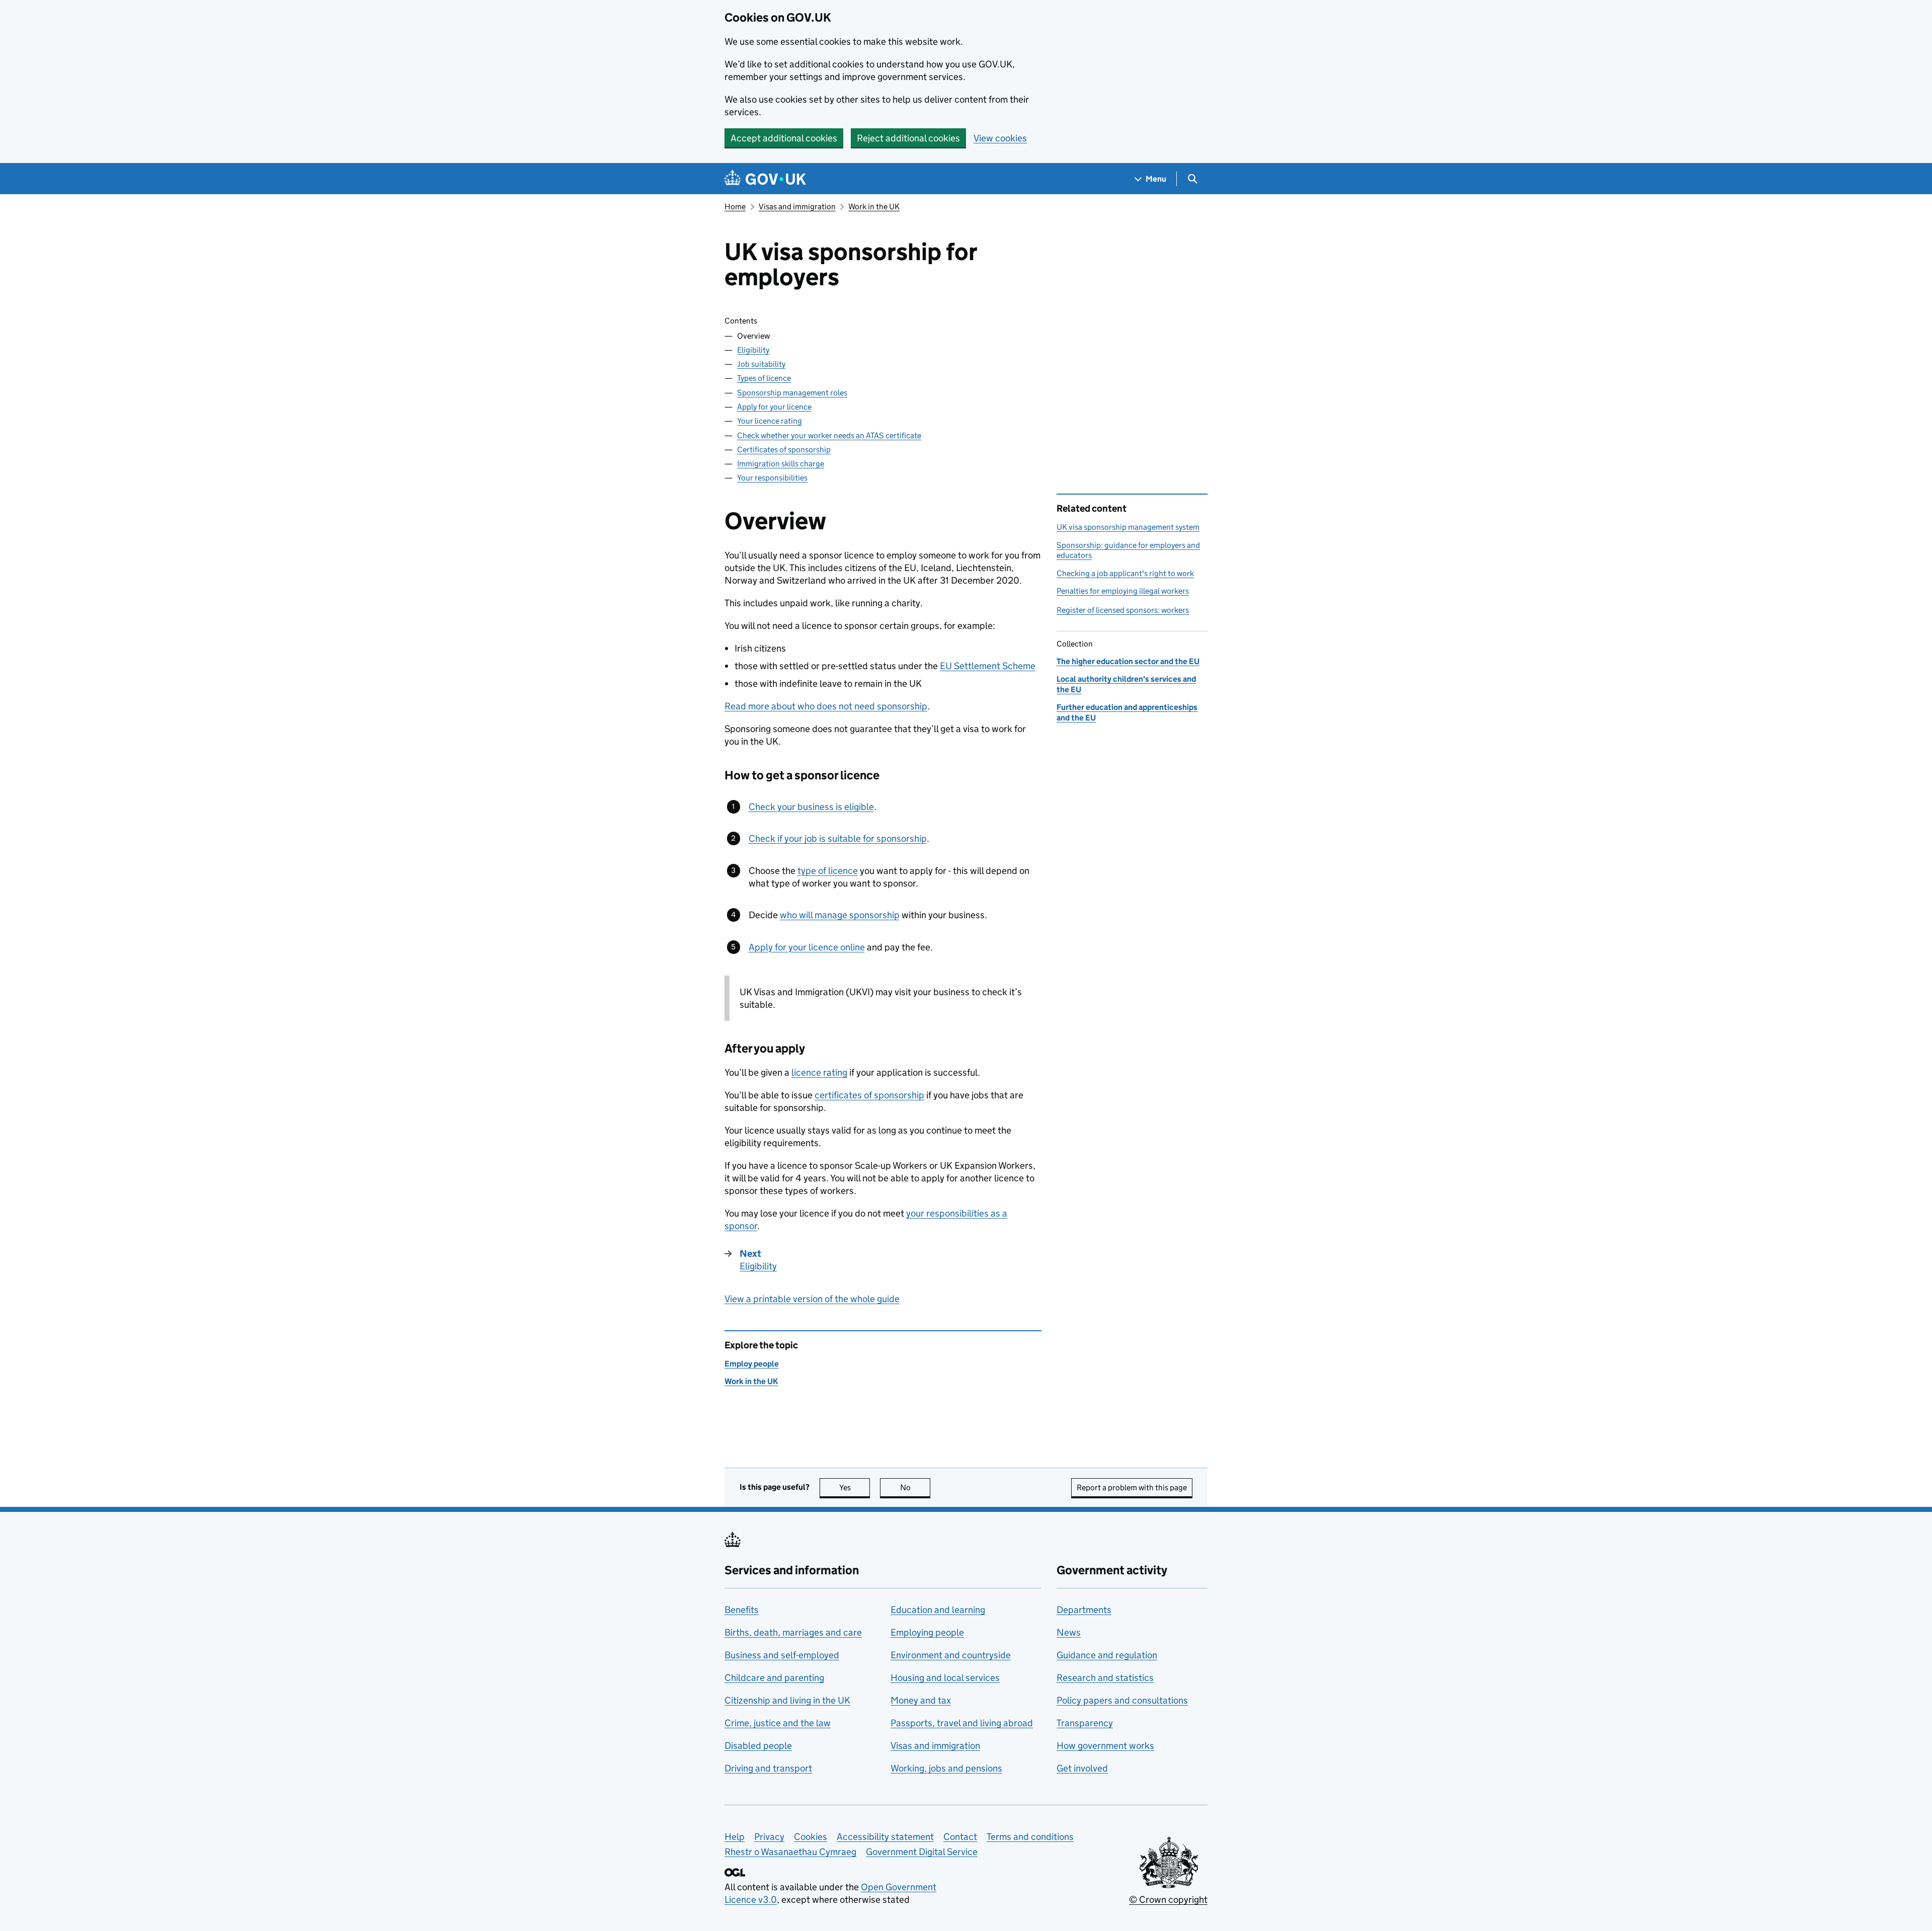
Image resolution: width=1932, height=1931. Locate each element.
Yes (855, 1487)
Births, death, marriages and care (793, 1632)
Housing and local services (945, 1678)
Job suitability (761, 364)
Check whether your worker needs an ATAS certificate (829, 435)
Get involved (1082, 1768)
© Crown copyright (1168, 1900)
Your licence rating (770, 421)
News (1069, 1632)
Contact (960, 1837)
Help (735, 1837)
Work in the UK (874, 207)
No (915, 1487)
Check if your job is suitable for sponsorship (838, 838)
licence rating (819, 1072)
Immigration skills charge (781, 464)
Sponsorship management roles (792, 393)
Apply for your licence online (807, 947)
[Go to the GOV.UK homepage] (765, 179)
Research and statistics (1105, 1678)
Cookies (811, 1837)
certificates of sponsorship (869, 1095)
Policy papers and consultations (1122, 1700)
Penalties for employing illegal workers (1123, 591)
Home (735, 207)
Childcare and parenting (774, 1678)
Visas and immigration (797, 207)
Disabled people (758, 1746)
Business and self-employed (782, 1655)
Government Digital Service (922, 1852)
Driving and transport (768, 1768)
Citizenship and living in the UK (787, 1700)
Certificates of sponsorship (784, 450)
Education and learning (938, 1610)
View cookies (1000, 138)
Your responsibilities (772, 478)
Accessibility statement (885, 1837)
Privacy (769, 1837)
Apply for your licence (774, 407)
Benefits (742, 1610)
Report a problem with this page (1132, 1487)
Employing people (927, 1632)
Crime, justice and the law (778, 1723)
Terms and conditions (1030, 1837)
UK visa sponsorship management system (1128, 527)
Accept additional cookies (784, 138)
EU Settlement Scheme (988, 666)
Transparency (1085, 1723)
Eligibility (753, 350)
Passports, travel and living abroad (962, 1723)
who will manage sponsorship (840, 915)
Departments (1084, 1610)
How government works (1105, 1746)
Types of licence (764, 378)
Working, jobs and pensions (946, 1768)
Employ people (752, 1364)
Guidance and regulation (1107, 1655)
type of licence (828, 871)
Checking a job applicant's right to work (1125, 573)
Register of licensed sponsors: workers (1123, 610)
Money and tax (921, 1700)
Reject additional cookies (908, 138)
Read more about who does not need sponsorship (826, 706)
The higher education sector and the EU (1128, 661)
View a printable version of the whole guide (812, 1299)
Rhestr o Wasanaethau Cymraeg (790, 1852)
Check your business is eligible (811, 807)
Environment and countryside (951, 1655)
